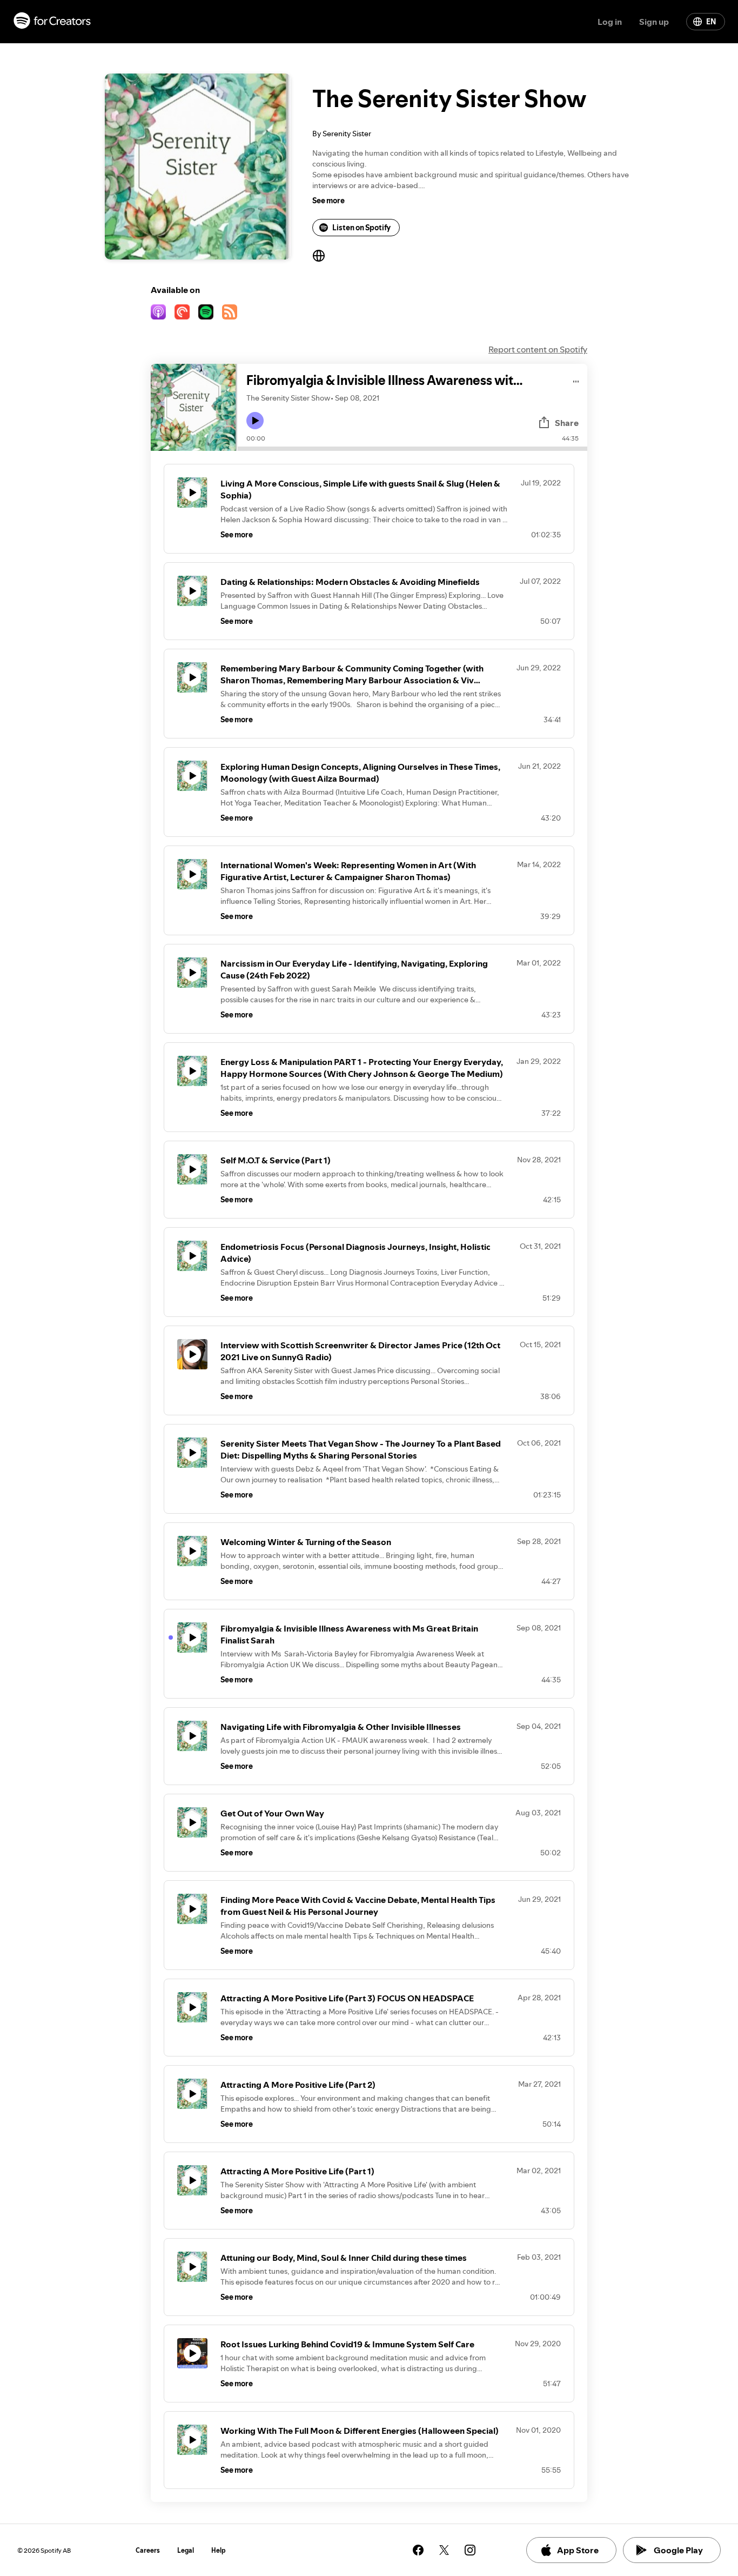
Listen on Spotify (361, 228)
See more (328, 201)
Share (567, 423)
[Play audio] (576, 380)
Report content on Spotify (538, 349)
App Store (578, 2550)
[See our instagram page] (470, 2550)
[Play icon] (255, 421)
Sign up (654, 22)
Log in (610, 22)
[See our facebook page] (418, 2550)
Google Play (678, 2550)
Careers (148, 2550)
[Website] (319, 256)
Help (219, 2550)
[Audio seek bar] (412, 449)
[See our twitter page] (444, 2550)
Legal (186, 2550)
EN (711, 22)
